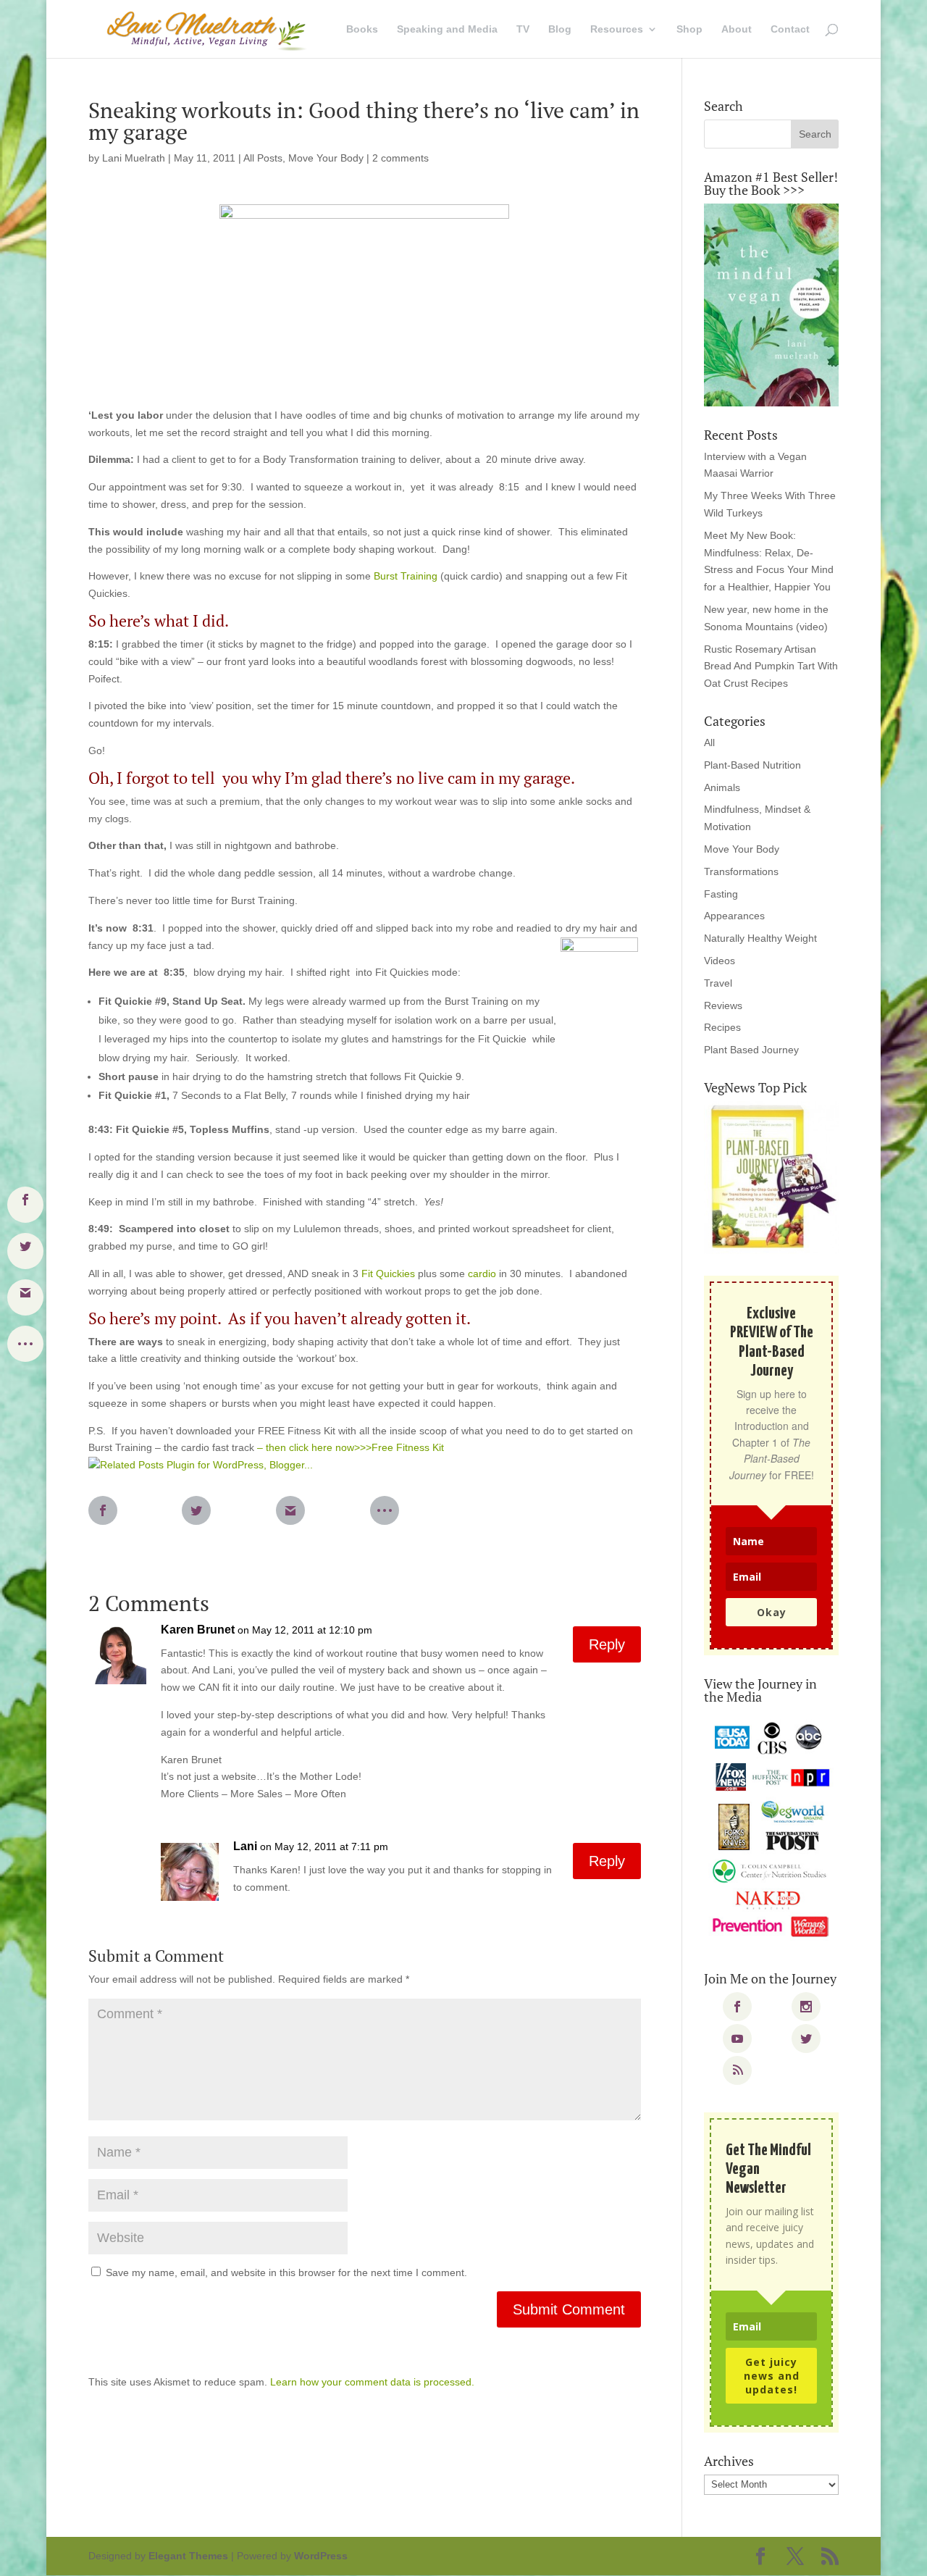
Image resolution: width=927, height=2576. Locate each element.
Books (362, 29)
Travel (718, 983)
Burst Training (406, 576)
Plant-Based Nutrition (752, 765)
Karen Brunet (198, 1630)
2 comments (400, 158)
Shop (689, 29)
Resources (617, 29)
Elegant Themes (188, 2556)
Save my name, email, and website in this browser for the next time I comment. (286, 2272)
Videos (720, 961)
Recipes (722, 1027)
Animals (722, 787)
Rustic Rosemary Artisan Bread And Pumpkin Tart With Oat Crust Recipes (771, 666)
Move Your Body (326, 158)
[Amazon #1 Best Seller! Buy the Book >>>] (771, 305)
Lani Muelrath (134, 158)
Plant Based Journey (751, 1050)
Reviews (723, 1005)
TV (523, 29)
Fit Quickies (388, 1274)
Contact (790, 29)
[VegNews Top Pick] (771, 1178)
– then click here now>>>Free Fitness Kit (351, 1447)
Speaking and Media (447, 29)
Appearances (734, 916)
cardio (482, 1274)
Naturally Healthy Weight (760, 938)
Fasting (721, 894)
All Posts (263, 158)
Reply (607, 1644)
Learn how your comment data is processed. (372, 2382)
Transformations (741, 871)
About (737, 29)
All (709, 743)
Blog (560, 29)
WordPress (321, 2556)
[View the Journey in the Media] (771, 1830)
